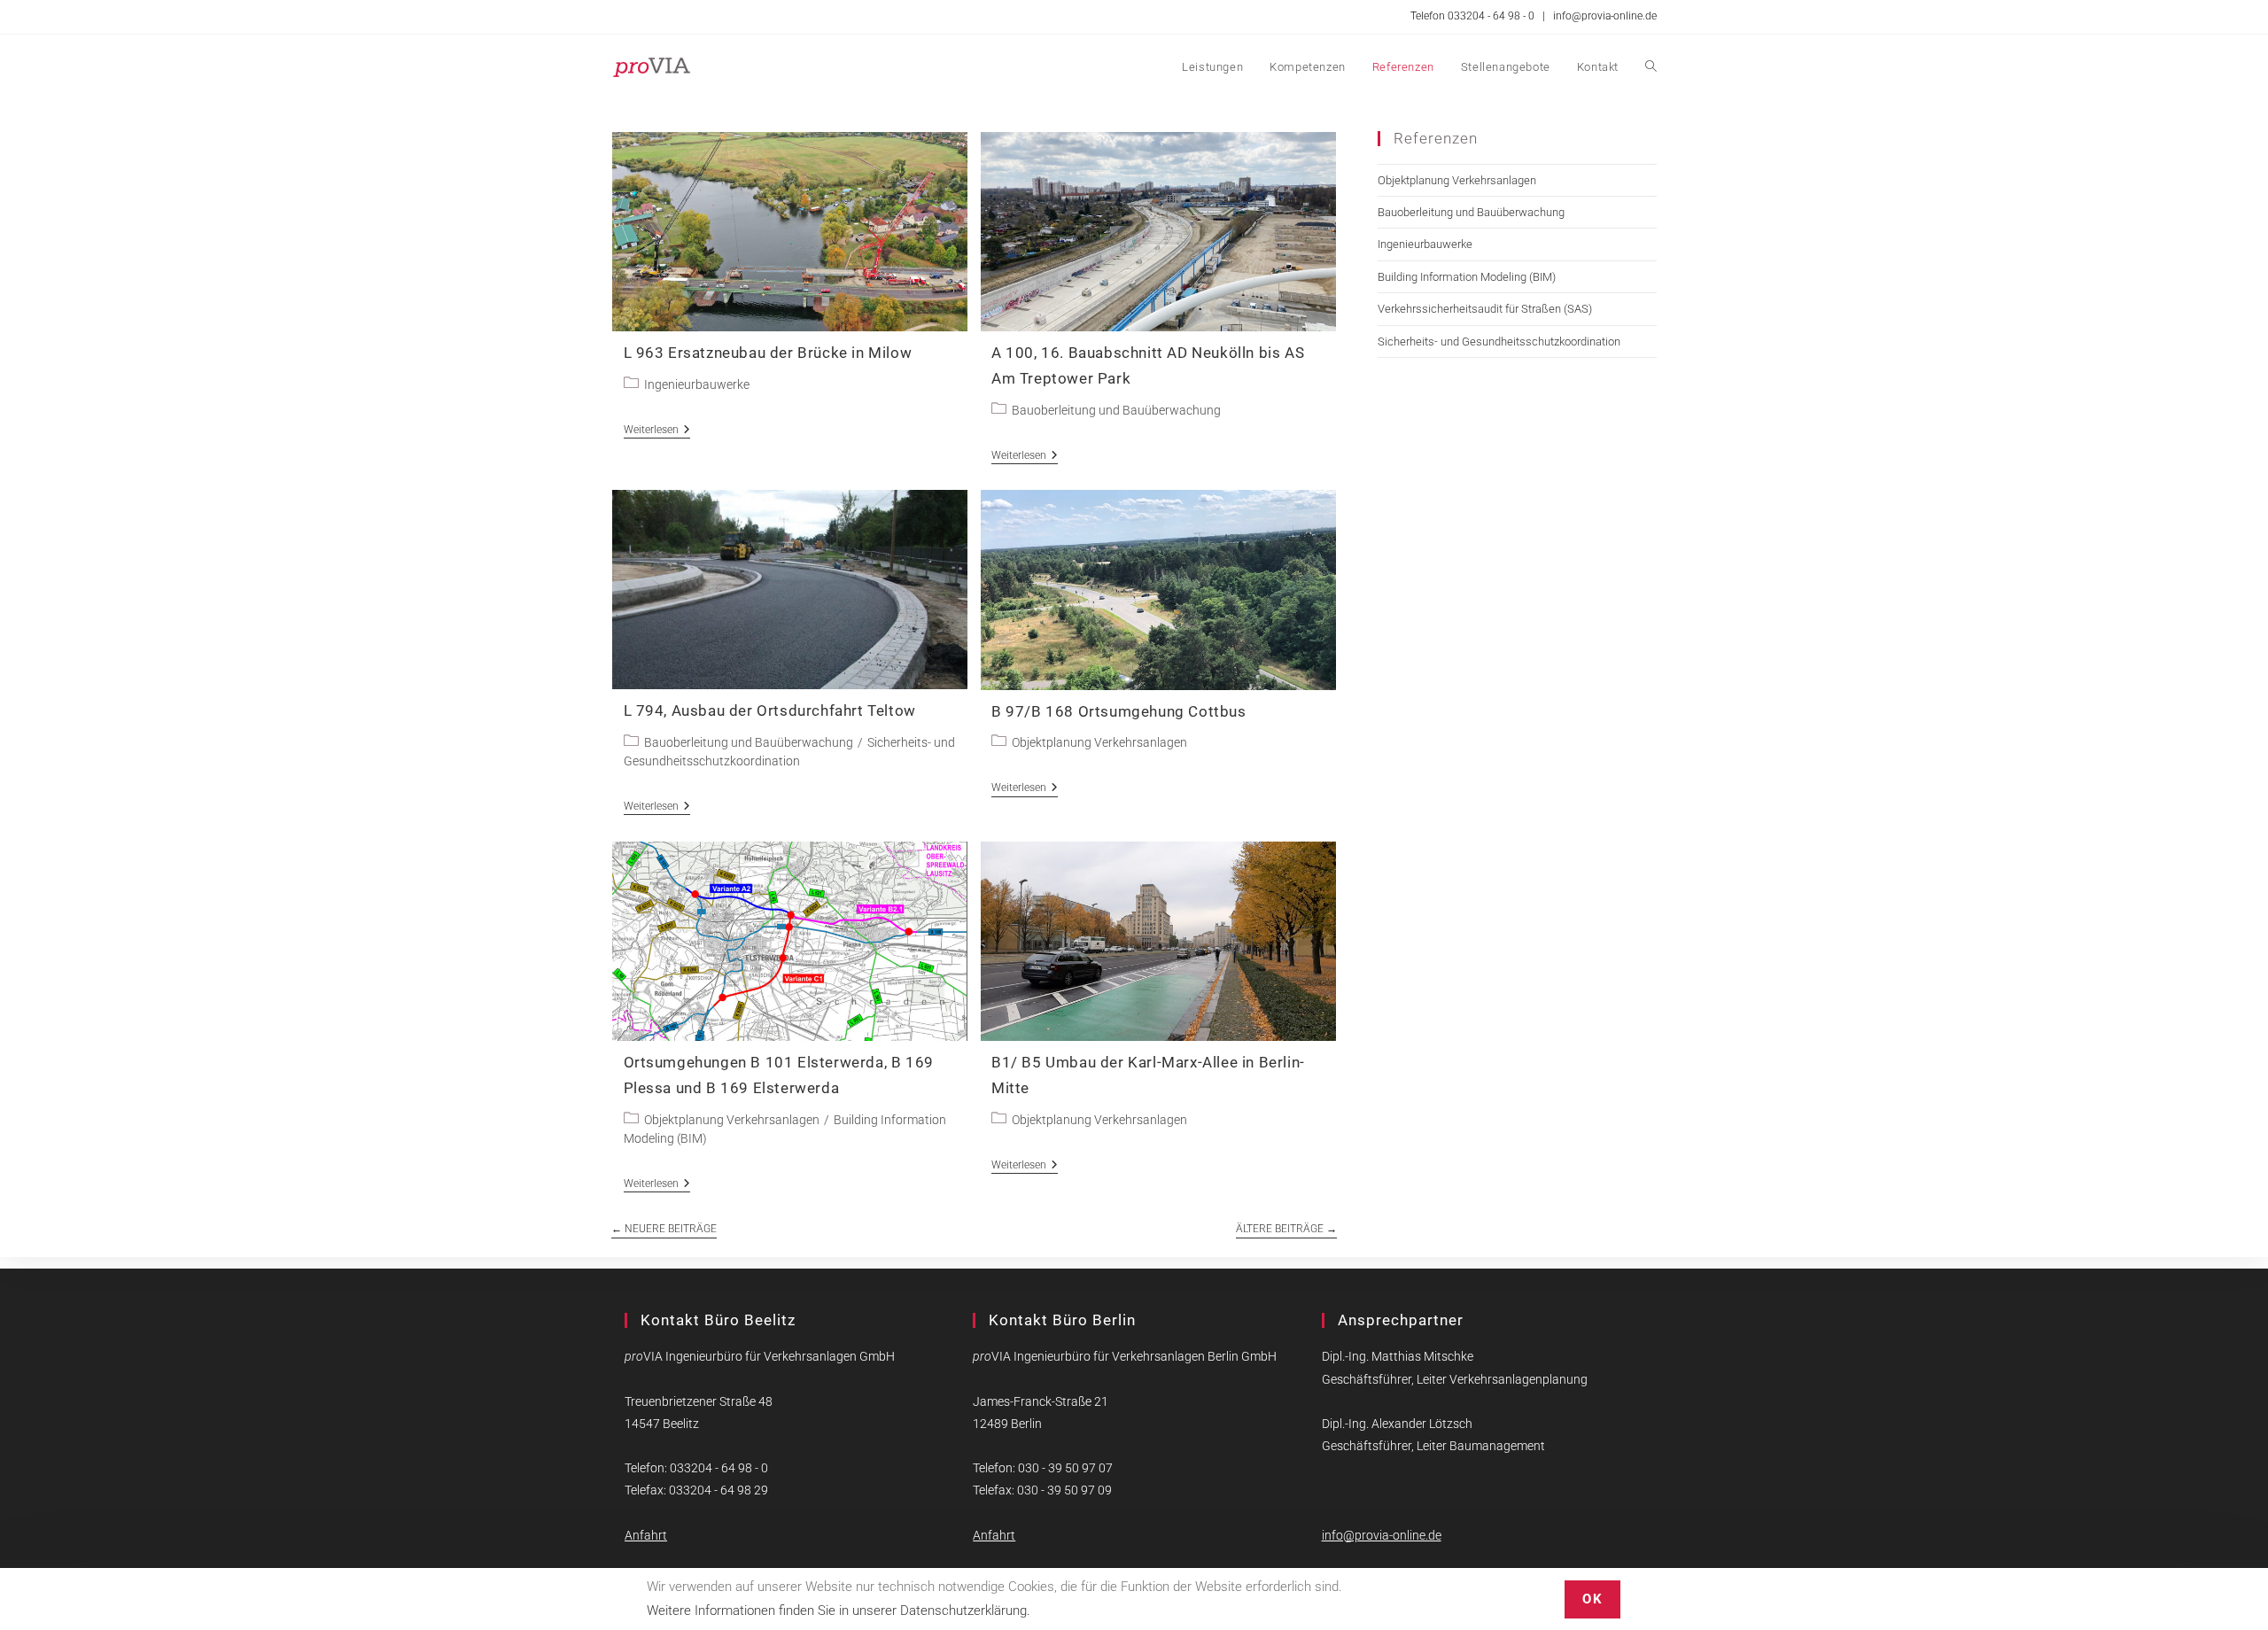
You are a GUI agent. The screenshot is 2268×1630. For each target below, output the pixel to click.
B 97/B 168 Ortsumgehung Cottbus (1119, 711)
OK (1592, 1599)
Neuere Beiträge (664, 1229)
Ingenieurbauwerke (697, 384)
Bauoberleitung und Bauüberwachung (1116, 410)
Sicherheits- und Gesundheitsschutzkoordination (1499, 342)
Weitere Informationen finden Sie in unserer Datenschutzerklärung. (839, 1611)
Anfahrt (646, 1535)
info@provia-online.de (1605, 16)
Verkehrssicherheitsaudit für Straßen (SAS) (1485, 309)
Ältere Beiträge (1286, 1229)
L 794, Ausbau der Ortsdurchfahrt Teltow (770, 710)
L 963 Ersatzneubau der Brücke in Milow (768, 353)
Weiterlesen (657, 431)
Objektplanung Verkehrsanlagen (1099, 742)
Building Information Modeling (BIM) (1467, 277)
